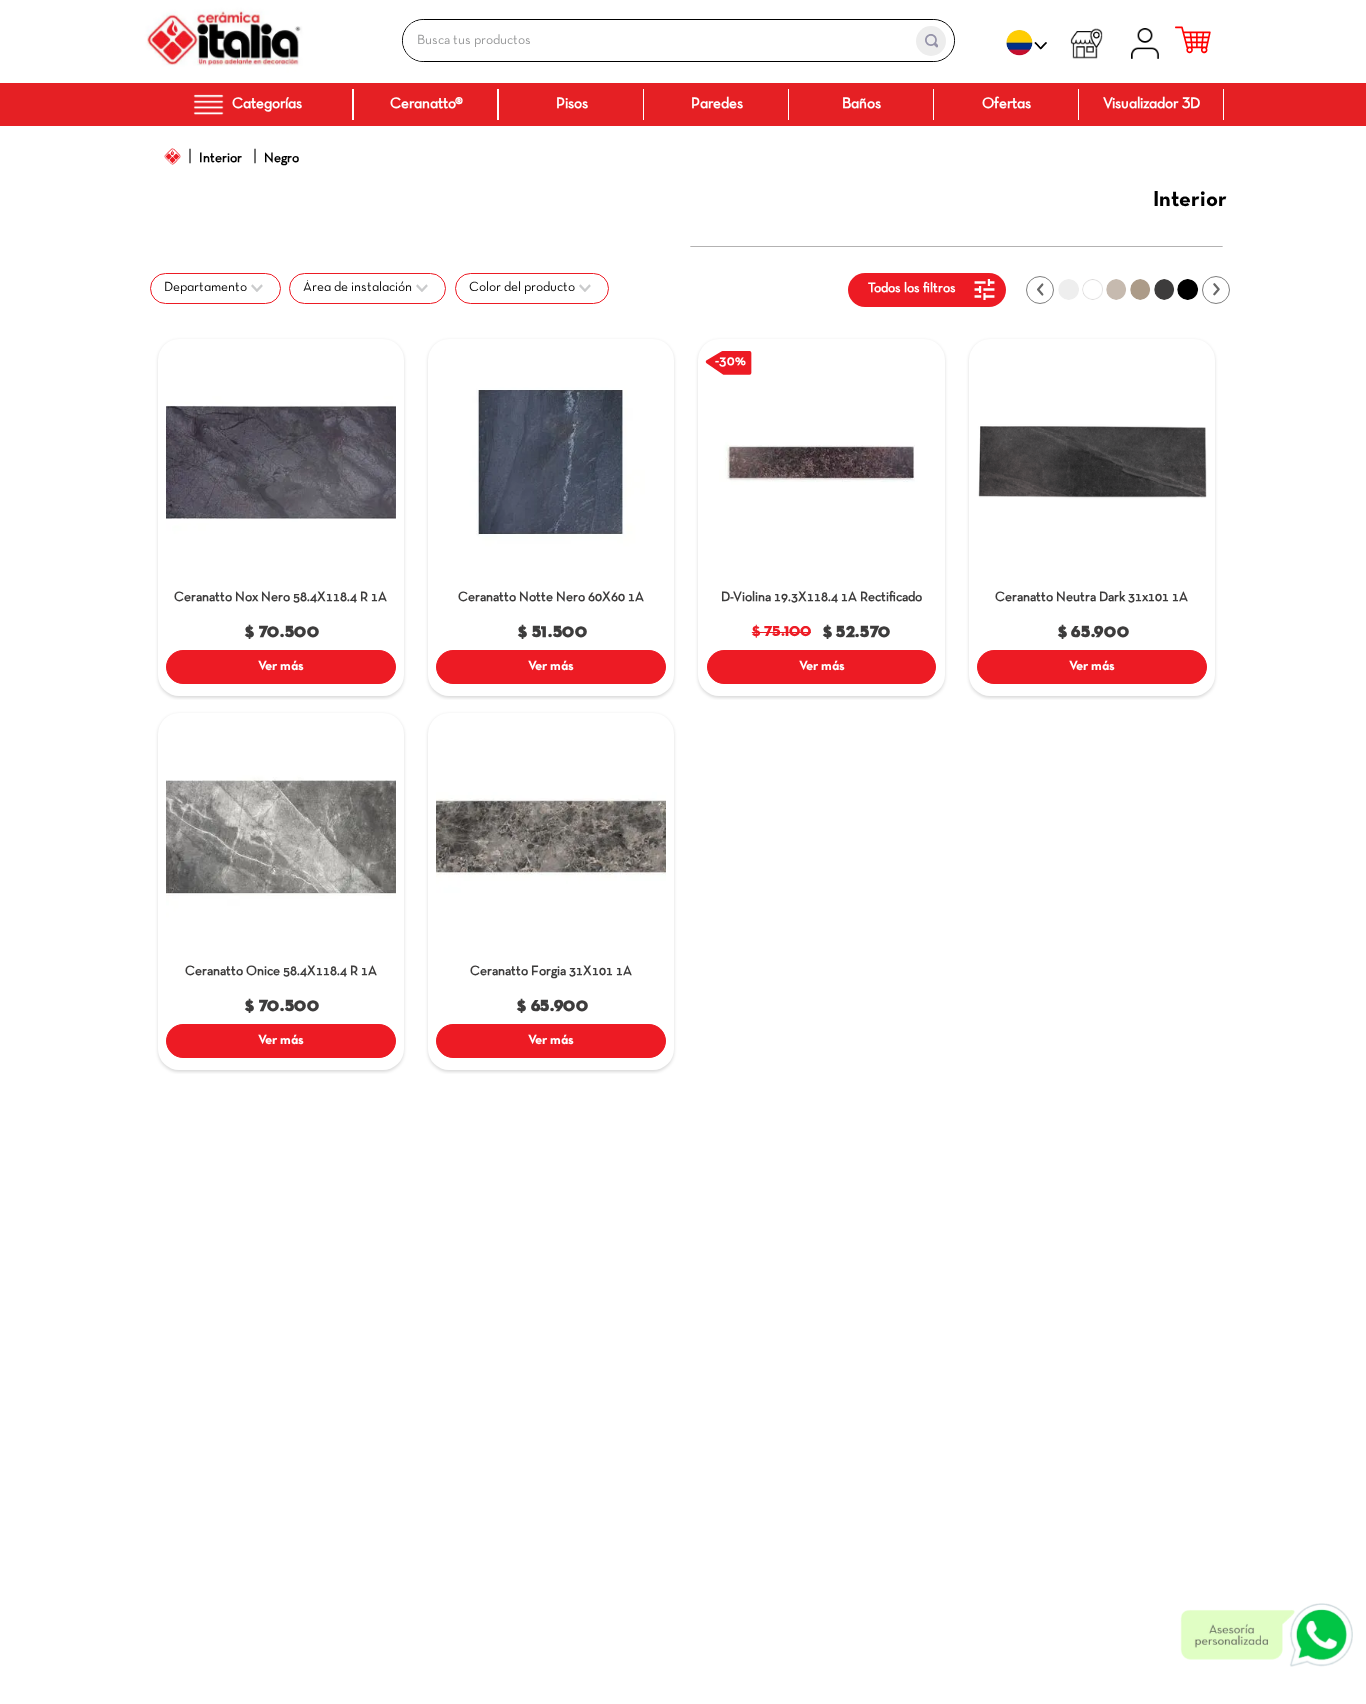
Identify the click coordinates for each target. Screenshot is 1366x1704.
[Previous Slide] (1040, 290)
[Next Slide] (1216, 290)
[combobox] (657, 40)
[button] (215, 288)
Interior (220, 158)
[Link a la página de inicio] (173, 157)
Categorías (267, 104)
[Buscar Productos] (931, 41)
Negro (281, 158)
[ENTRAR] (1148, 41)
